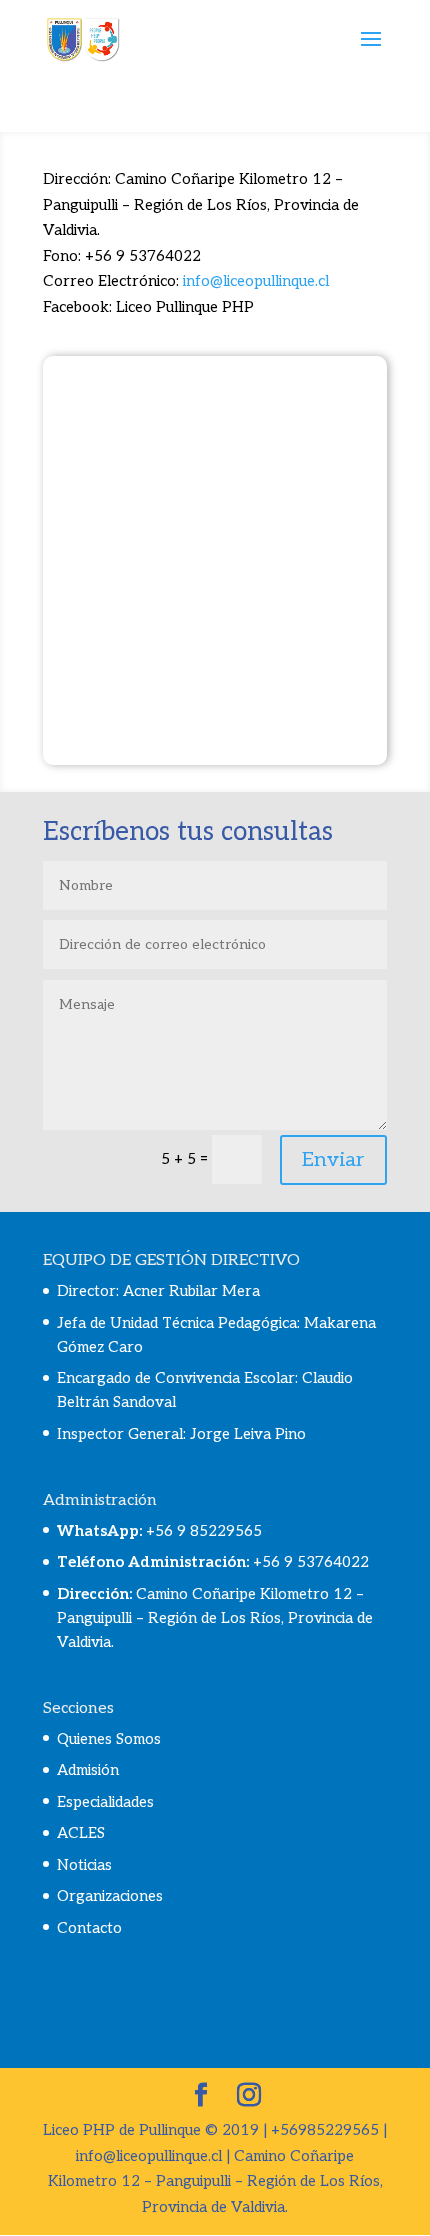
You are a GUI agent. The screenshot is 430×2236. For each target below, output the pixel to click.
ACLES (81, 1833)
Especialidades (105, 1802)
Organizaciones (110, 1896)
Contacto (89, 1928)
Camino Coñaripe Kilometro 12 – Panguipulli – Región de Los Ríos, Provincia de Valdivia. (215, 1618)
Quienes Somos (109, 1739)
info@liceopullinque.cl (256, 281)
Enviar (333, 1160)
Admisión (88, 1770)
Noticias (84, 1865)
